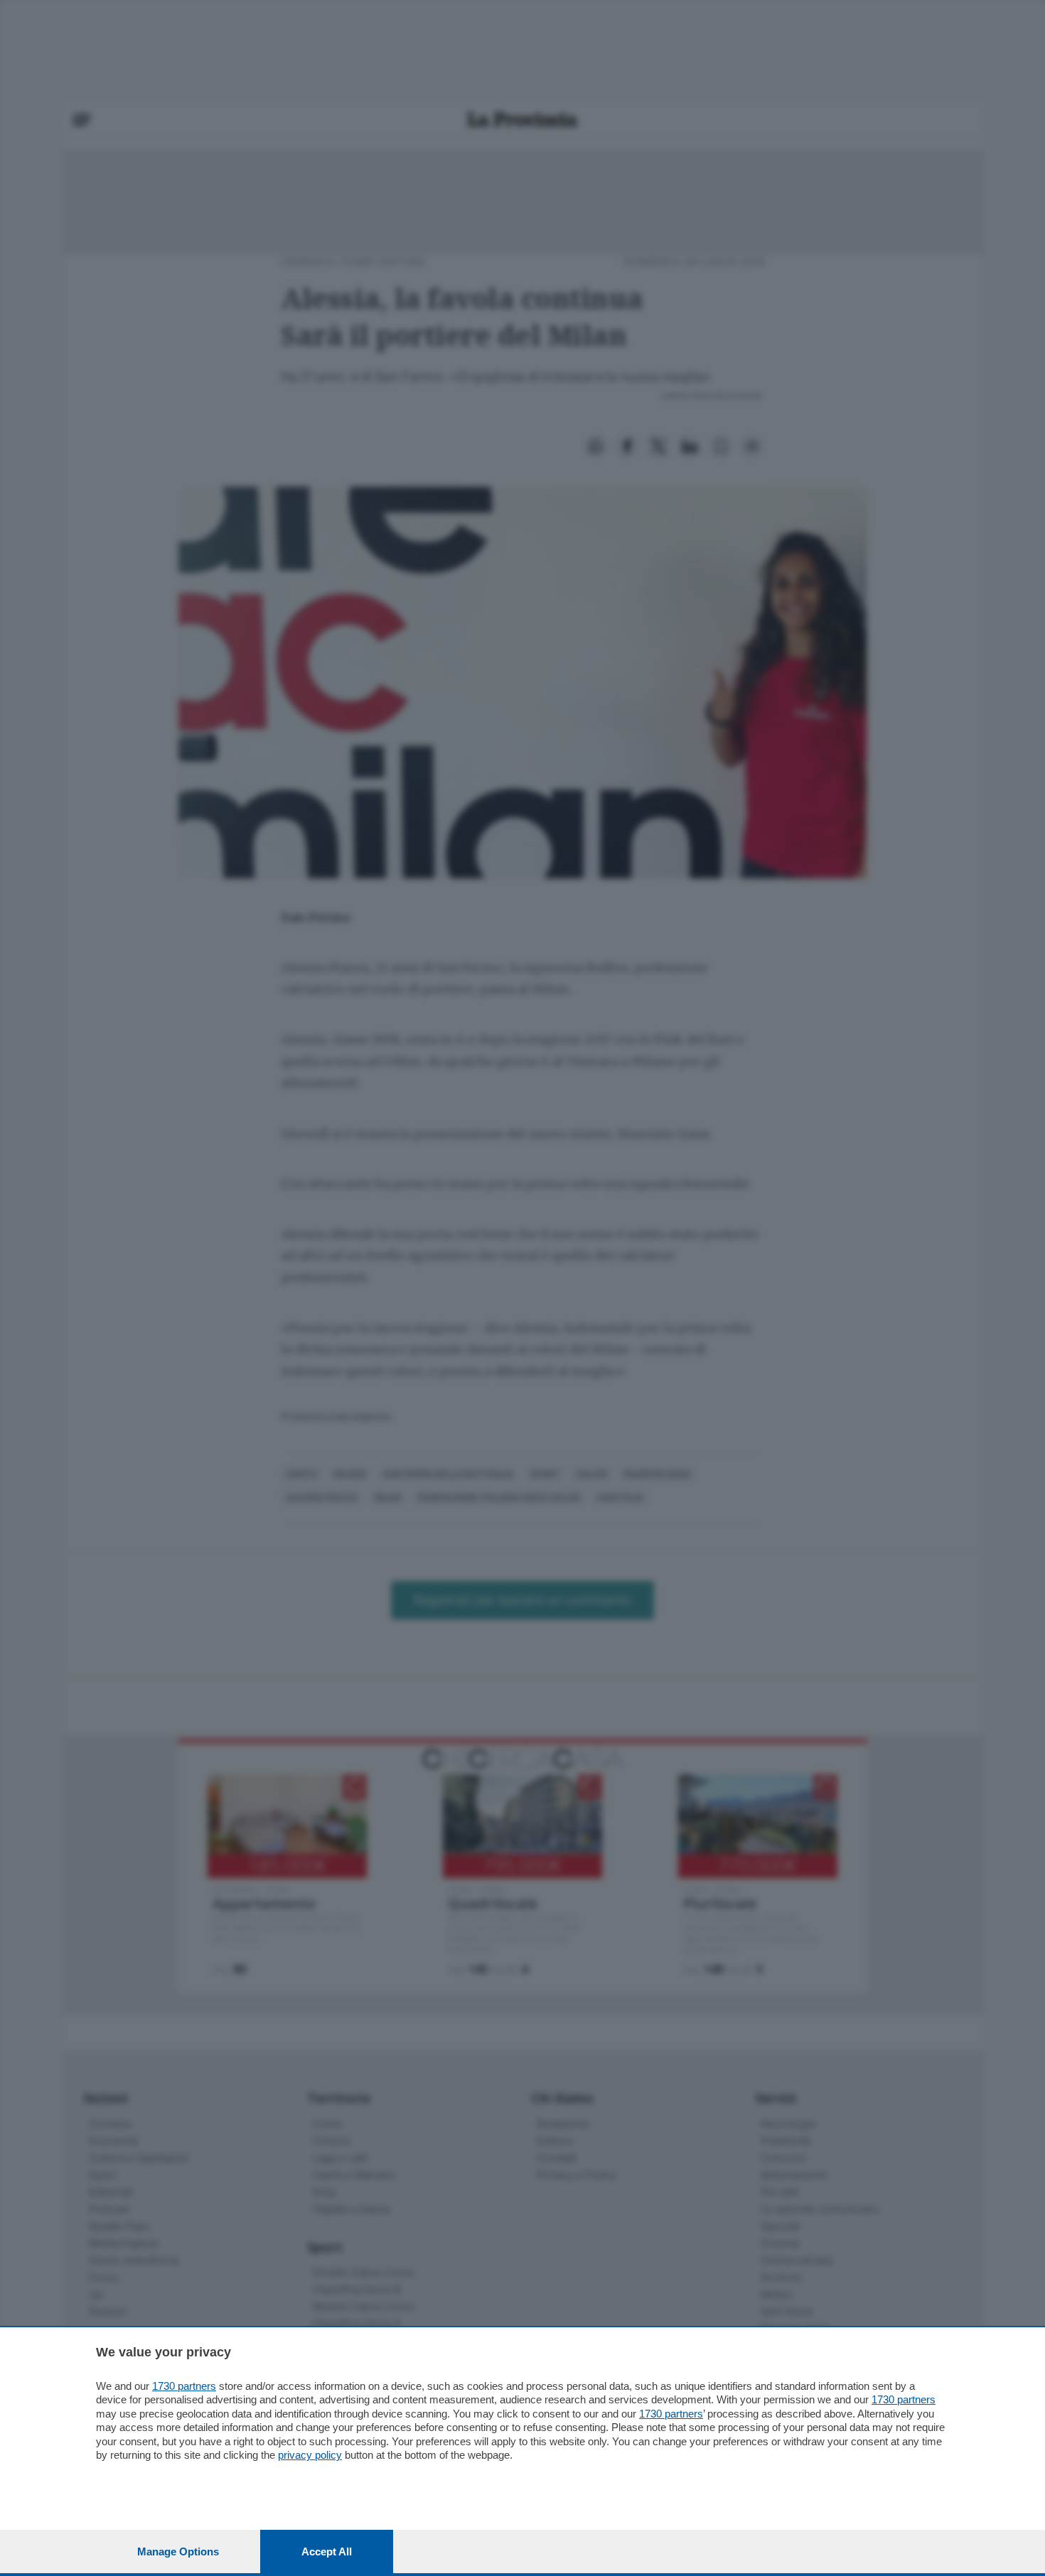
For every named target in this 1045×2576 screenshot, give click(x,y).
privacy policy (310, 2455)
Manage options (178, 2551)
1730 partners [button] (184, 2386)
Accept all (327, 2551)
